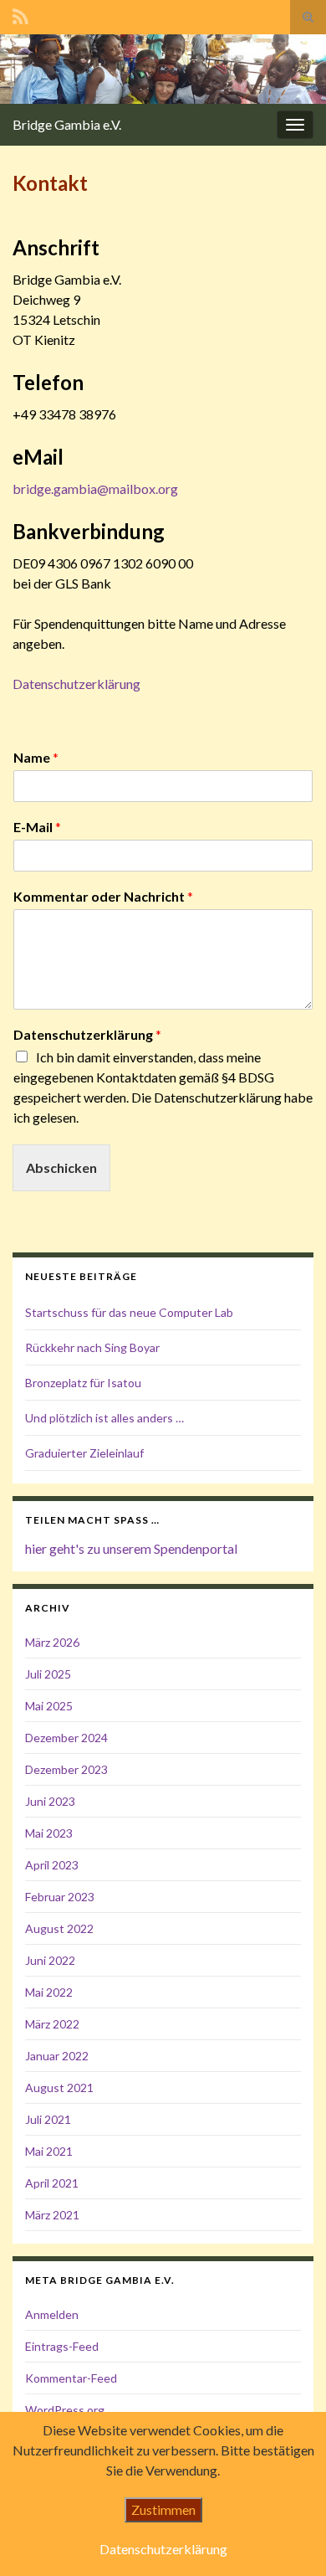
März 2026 (52, 1642)
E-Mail (37, 827)
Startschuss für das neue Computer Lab (129, 1312)
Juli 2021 (48, 2119)
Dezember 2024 (66, 1738)
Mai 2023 (49, 1833)
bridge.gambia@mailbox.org (95, 488)
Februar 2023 (60, 1897)
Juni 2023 (50, 1801)
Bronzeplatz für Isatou (83, 1383)
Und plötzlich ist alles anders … (104, 1418)
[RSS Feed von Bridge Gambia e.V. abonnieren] (20, 14)
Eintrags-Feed (62, 2346)
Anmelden (52, 2314)
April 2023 (52, 1865)
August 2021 (59, 2088)
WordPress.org (65, 2410)
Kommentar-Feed (71, 2378)
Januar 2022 (57, 2056)
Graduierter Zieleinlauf (84, 1453)
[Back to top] (288, 2538)
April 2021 (52, 2183)
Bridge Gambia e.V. (67, 124)
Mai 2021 (49, 2151)
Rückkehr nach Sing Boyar (92, 1347)
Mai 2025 (49, 1706)
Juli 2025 (48, 1674)
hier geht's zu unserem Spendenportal (131, 1548)
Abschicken (61, 1167)
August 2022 (59, 1928)
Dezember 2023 (66, 1769)
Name (36, 757)
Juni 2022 (50, 1960)
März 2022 (52, 2024)
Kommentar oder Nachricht (103, 896)
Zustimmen (163, 2509)
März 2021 (52, 2215)
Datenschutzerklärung (76, 684)
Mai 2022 (49, 1992)
